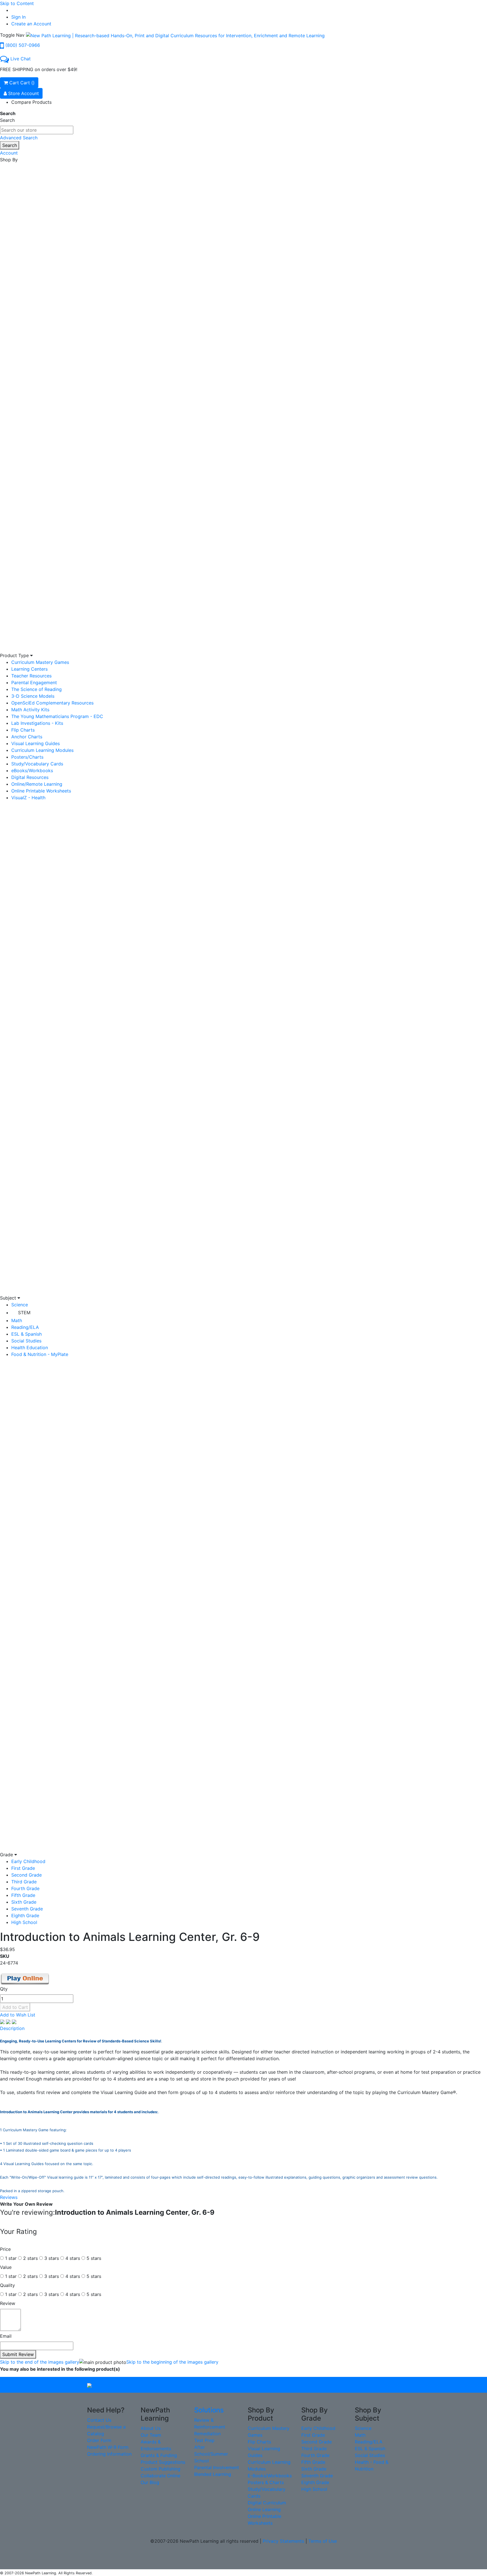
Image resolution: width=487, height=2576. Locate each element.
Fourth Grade (25, 1888)
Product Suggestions (163, 2462)
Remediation (207, 2434)
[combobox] (37, 130)
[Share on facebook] (3, 2022)
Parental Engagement (34, 682)
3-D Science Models (33, 696)
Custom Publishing (161, 2469)
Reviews (9, 2197)
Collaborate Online (161, 2476)
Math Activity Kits (30, 710)
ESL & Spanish (26, 1334)
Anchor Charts (27, 737)
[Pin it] (14, 2022)
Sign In (18, 17)
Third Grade (24, 1882)
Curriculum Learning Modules (42, 750)
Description (12, 2028)
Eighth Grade (25, 1916)
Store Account (23, 93)
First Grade (23, 1868)
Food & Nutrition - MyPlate (40, 1354)
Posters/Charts (27, 757)
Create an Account (31, 24)
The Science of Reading (36, 689)
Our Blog (150, 2482)
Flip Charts (23, 730)
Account (9, 153)
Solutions (209, 2410)
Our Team (151, 2435)
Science (20, 1305)
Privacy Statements (283, 2541)
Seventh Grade (27, 1909)
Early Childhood (28, 1861)
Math (17, 1320)
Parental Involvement (217, 2467)
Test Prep (204, 2440)
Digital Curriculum (267, 2503)
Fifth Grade (23, 1895)
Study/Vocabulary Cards (37, 764)
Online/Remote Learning (37, 784)
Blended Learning (213, 2474)
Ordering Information (109, 2454)
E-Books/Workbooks (270, 2476)
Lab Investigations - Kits (37, 723)
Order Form (99, 2440)
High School (24, 1922)
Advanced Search (19, 138)
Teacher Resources (31, 676)
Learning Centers (29, 669)
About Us (151, 2428)
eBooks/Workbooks (32, 770)
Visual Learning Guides (36, 743)
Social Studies (26, 1341)
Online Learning (264, 2509)
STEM (24, 1313)
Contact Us (99, 2420)
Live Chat (21, 59)
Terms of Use (323, 2541)
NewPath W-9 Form (108, 2447)
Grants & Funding (159, 2455)
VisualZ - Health (28, 798)
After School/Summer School (211, 2454)
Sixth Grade (24, 1902)
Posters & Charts (266, 2482)
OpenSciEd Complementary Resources (52, 703)
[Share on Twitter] (9, 2022)
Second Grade (26, 1875)
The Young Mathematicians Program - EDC (57, 716)
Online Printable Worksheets (41, 791)
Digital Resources (30, 777)
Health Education (30, 1348)
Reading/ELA (25, 1327)
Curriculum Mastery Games (40, 662)
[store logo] (175, 35)
